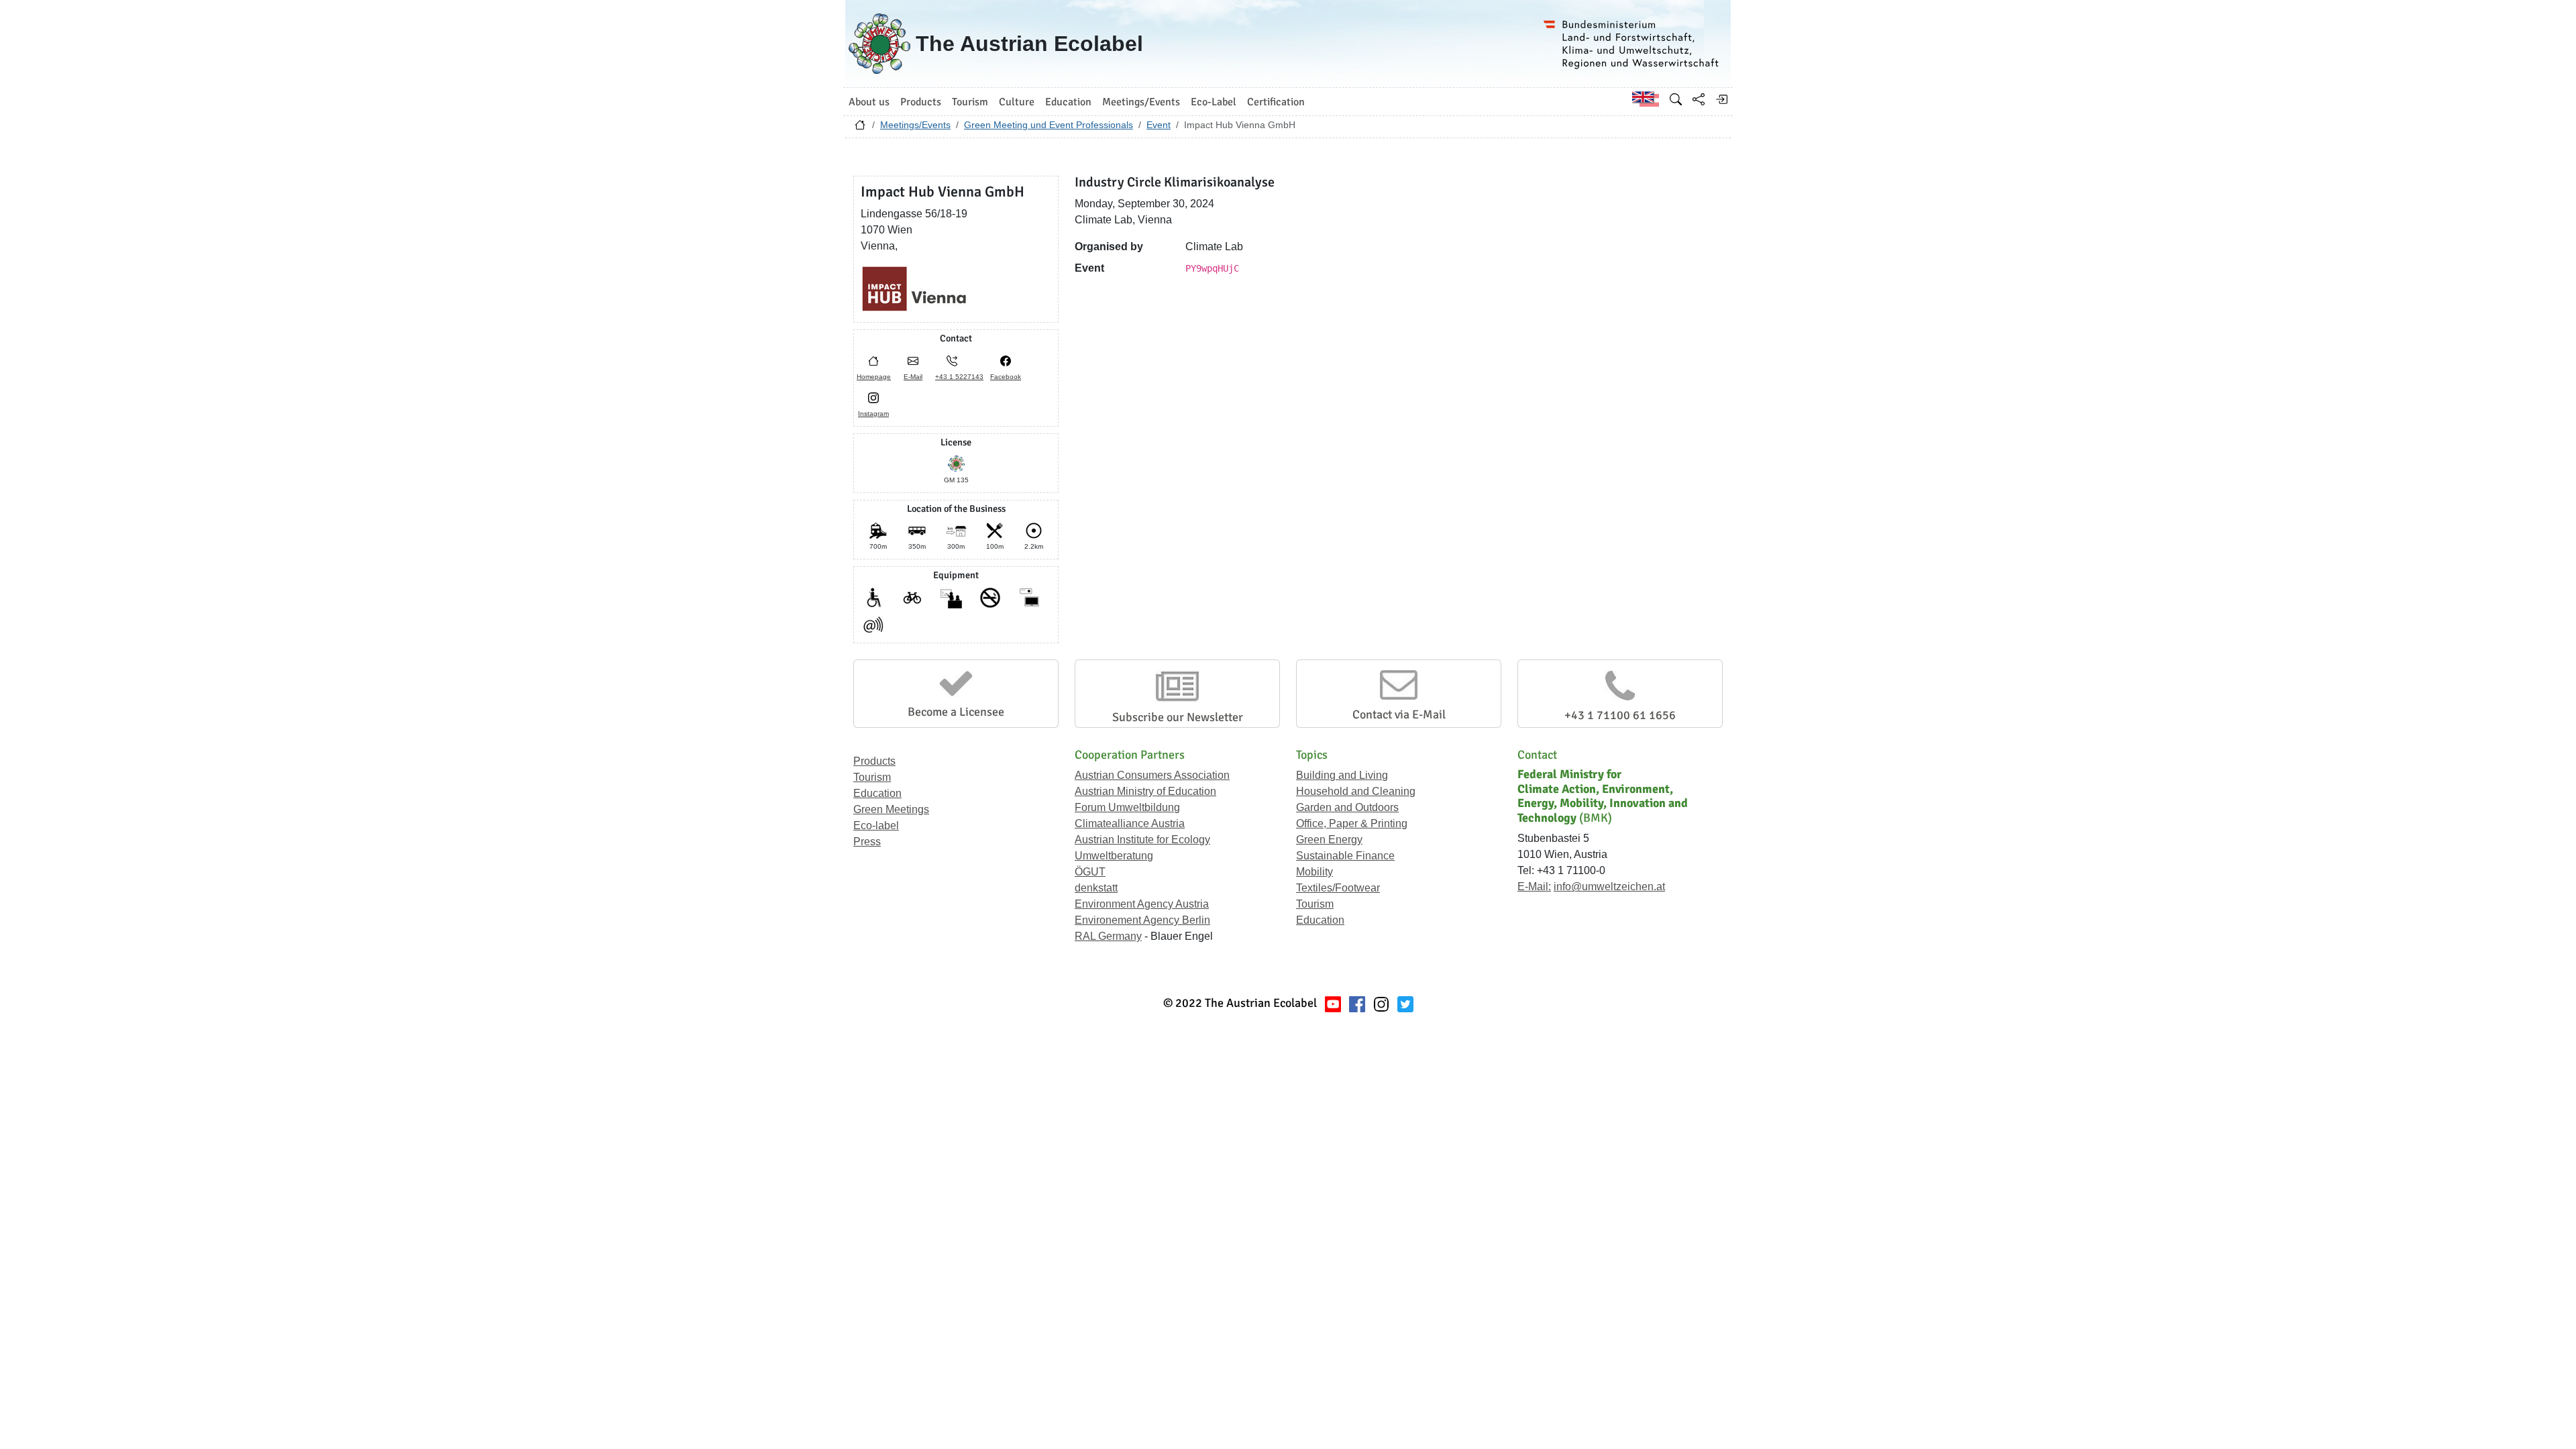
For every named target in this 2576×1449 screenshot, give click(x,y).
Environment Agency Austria (1142, 904)
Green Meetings (891, 809)
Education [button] (1068, 102)
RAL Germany (1108, 936)
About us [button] (869, 102)
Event (1159, 125)
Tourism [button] (970, 102)
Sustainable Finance (1345, 856)
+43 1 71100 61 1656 (1620, 715)
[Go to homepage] (860, 128)
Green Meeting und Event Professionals (1049, 125)
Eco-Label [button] (1214, 102)
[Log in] (1721, 99)
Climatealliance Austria (1130, 823)
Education (877, 793)
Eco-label (876, 825)
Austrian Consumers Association (1152, 775)
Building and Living (1342, 775)
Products (874, 761)
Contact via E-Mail (1399, 714)
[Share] (1699, 99)
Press (867, 842)
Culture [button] (1017, 102)
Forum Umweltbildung (1127, 807)
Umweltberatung (1114, 856)
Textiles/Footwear (1338, 888)
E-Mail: (1534, 887)
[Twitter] (1405, 1003)
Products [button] (921, 102)
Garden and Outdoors (1347, 807)
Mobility (1314, 872)
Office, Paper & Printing (1352, 823)
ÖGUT (1090, 872)
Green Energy (1329, 840)
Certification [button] (1276, 102)
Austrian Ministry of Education (1145, 791)
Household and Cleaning (1356, 791)
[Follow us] (1381, 1003)
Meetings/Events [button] (1141, 102)
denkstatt (1096, 888)
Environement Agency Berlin (1142, 920)
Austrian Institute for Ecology (1142, 840)
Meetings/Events (915, 125)
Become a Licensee (956, 712)
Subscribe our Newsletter (1178, 717)
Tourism (872, 777)
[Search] (1676, 99)
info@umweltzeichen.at (1609, 887)
